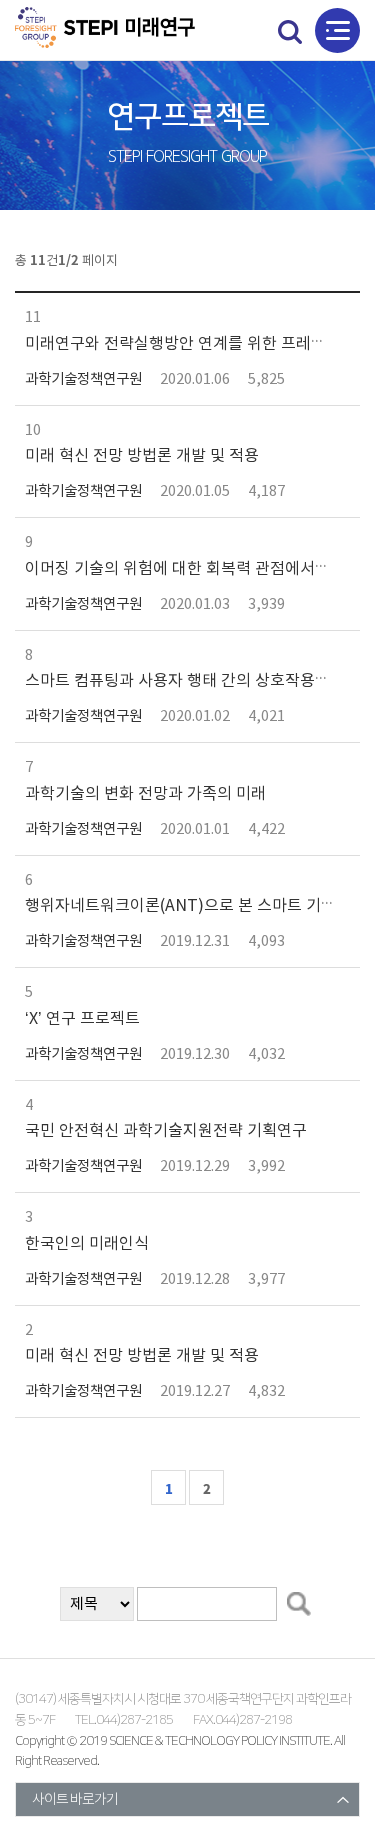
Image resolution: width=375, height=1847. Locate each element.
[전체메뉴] (337, 30)
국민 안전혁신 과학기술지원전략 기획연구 (166, 1131)
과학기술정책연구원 (83, 379)
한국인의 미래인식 (87, 1244)
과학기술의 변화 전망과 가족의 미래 (145, 794)
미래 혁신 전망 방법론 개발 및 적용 (142, 456)
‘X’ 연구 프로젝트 (82, 1019)
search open (290, 31)
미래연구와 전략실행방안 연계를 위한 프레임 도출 (192, 344)
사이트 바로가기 (75, 1800)
